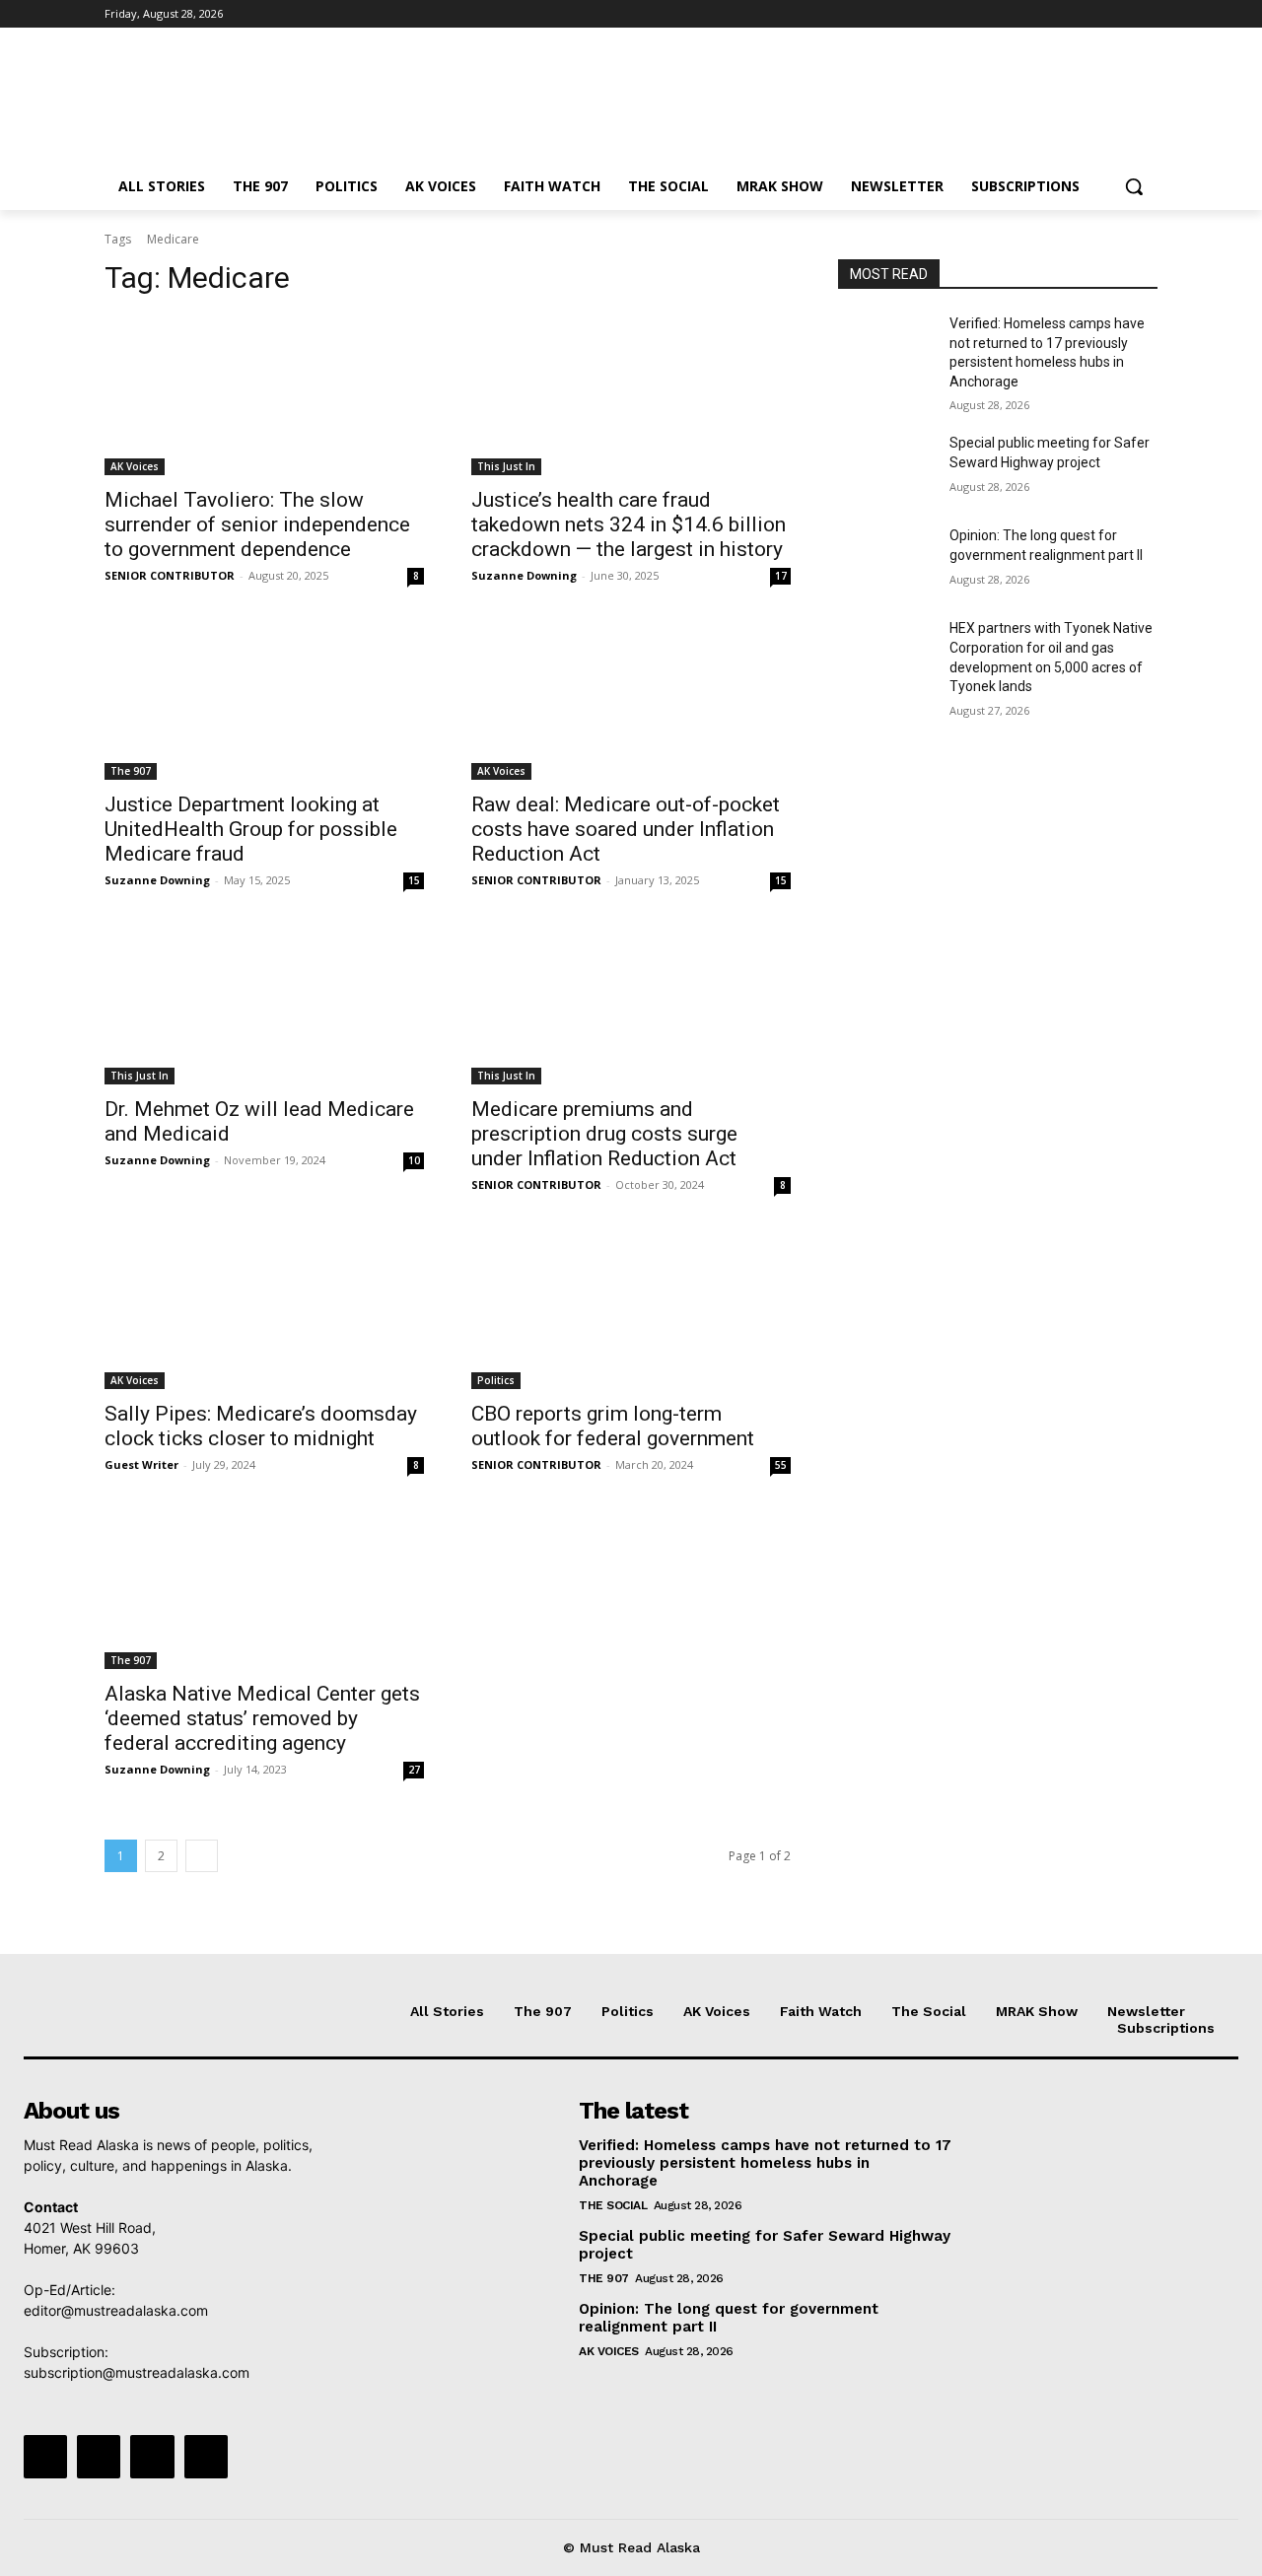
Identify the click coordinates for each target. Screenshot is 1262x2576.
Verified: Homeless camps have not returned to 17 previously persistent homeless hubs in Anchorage (765, 2163)
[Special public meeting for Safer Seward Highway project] (886, 467)
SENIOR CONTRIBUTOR (170, 575)
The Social (613, 2205)
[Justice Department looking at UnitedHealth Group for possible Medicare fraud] (264, 700)
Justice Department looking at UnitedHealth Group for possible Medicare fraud (251, 829)
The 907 (131, 771)
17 (781, 576)
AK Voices (135, 466)
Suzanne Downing (524, 575)
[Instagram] (1064, 14)
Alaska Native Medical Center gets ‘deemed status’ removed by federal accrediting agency (262, 1718)
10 (414, 1160)
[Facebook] (1037, 14)
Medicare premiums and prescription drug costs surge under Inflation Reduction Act (604, 1134)
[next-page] (202, 1856)
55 (781, 1465)
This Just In (506, 466)
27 (414, 1770)
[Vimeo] (1119, 14)
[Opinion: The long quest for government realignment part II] (886, 560)
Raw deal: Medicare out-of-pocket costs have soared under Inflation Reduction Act (626, 829)
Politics (496, 1380)
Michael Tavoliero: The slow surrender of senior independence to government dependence (257, 524)
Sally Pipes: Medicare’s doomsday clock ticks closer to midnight (261, 1426)
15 (414, 880)
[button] (1134, 186)
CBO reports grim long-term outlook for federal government (613, 1426)
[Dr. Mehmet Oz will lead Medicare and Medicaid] (264, 1005)
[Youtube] (1146, 14)
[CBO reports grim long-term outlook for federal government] (631, 1309)
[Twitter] (1092, 14)
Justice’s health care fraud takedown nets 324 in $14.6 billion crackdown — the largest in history (629, 524)
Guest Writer (141, 1464)
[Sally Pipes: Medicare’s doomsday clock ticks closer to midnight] (264, 1309)
